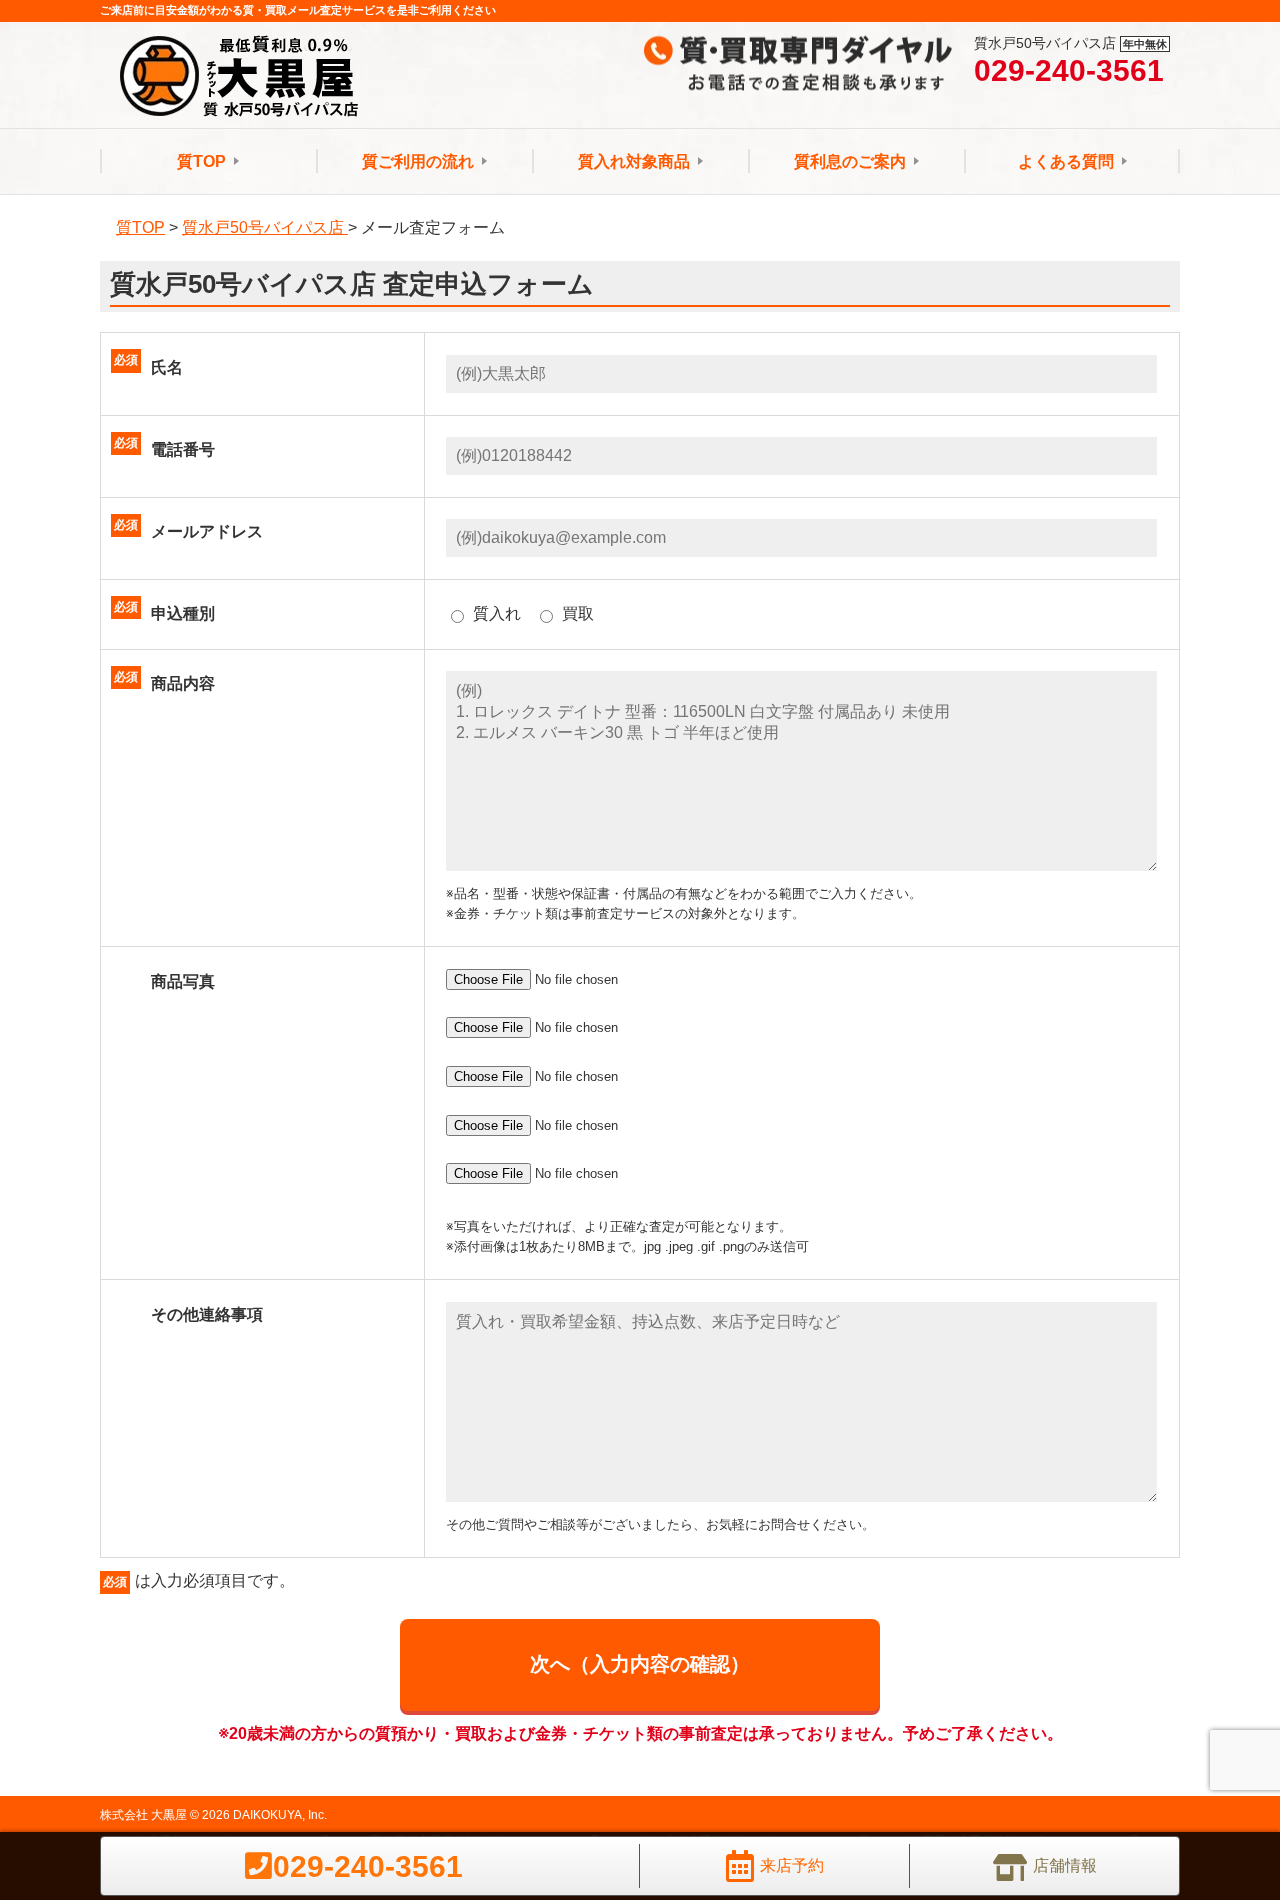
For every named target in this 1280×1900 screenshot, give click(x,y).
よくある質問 (1066, 161)
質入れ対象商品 (634, 161)
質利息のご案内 (850, 161)
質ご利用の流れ (418, 161)
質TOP (201, 161)
